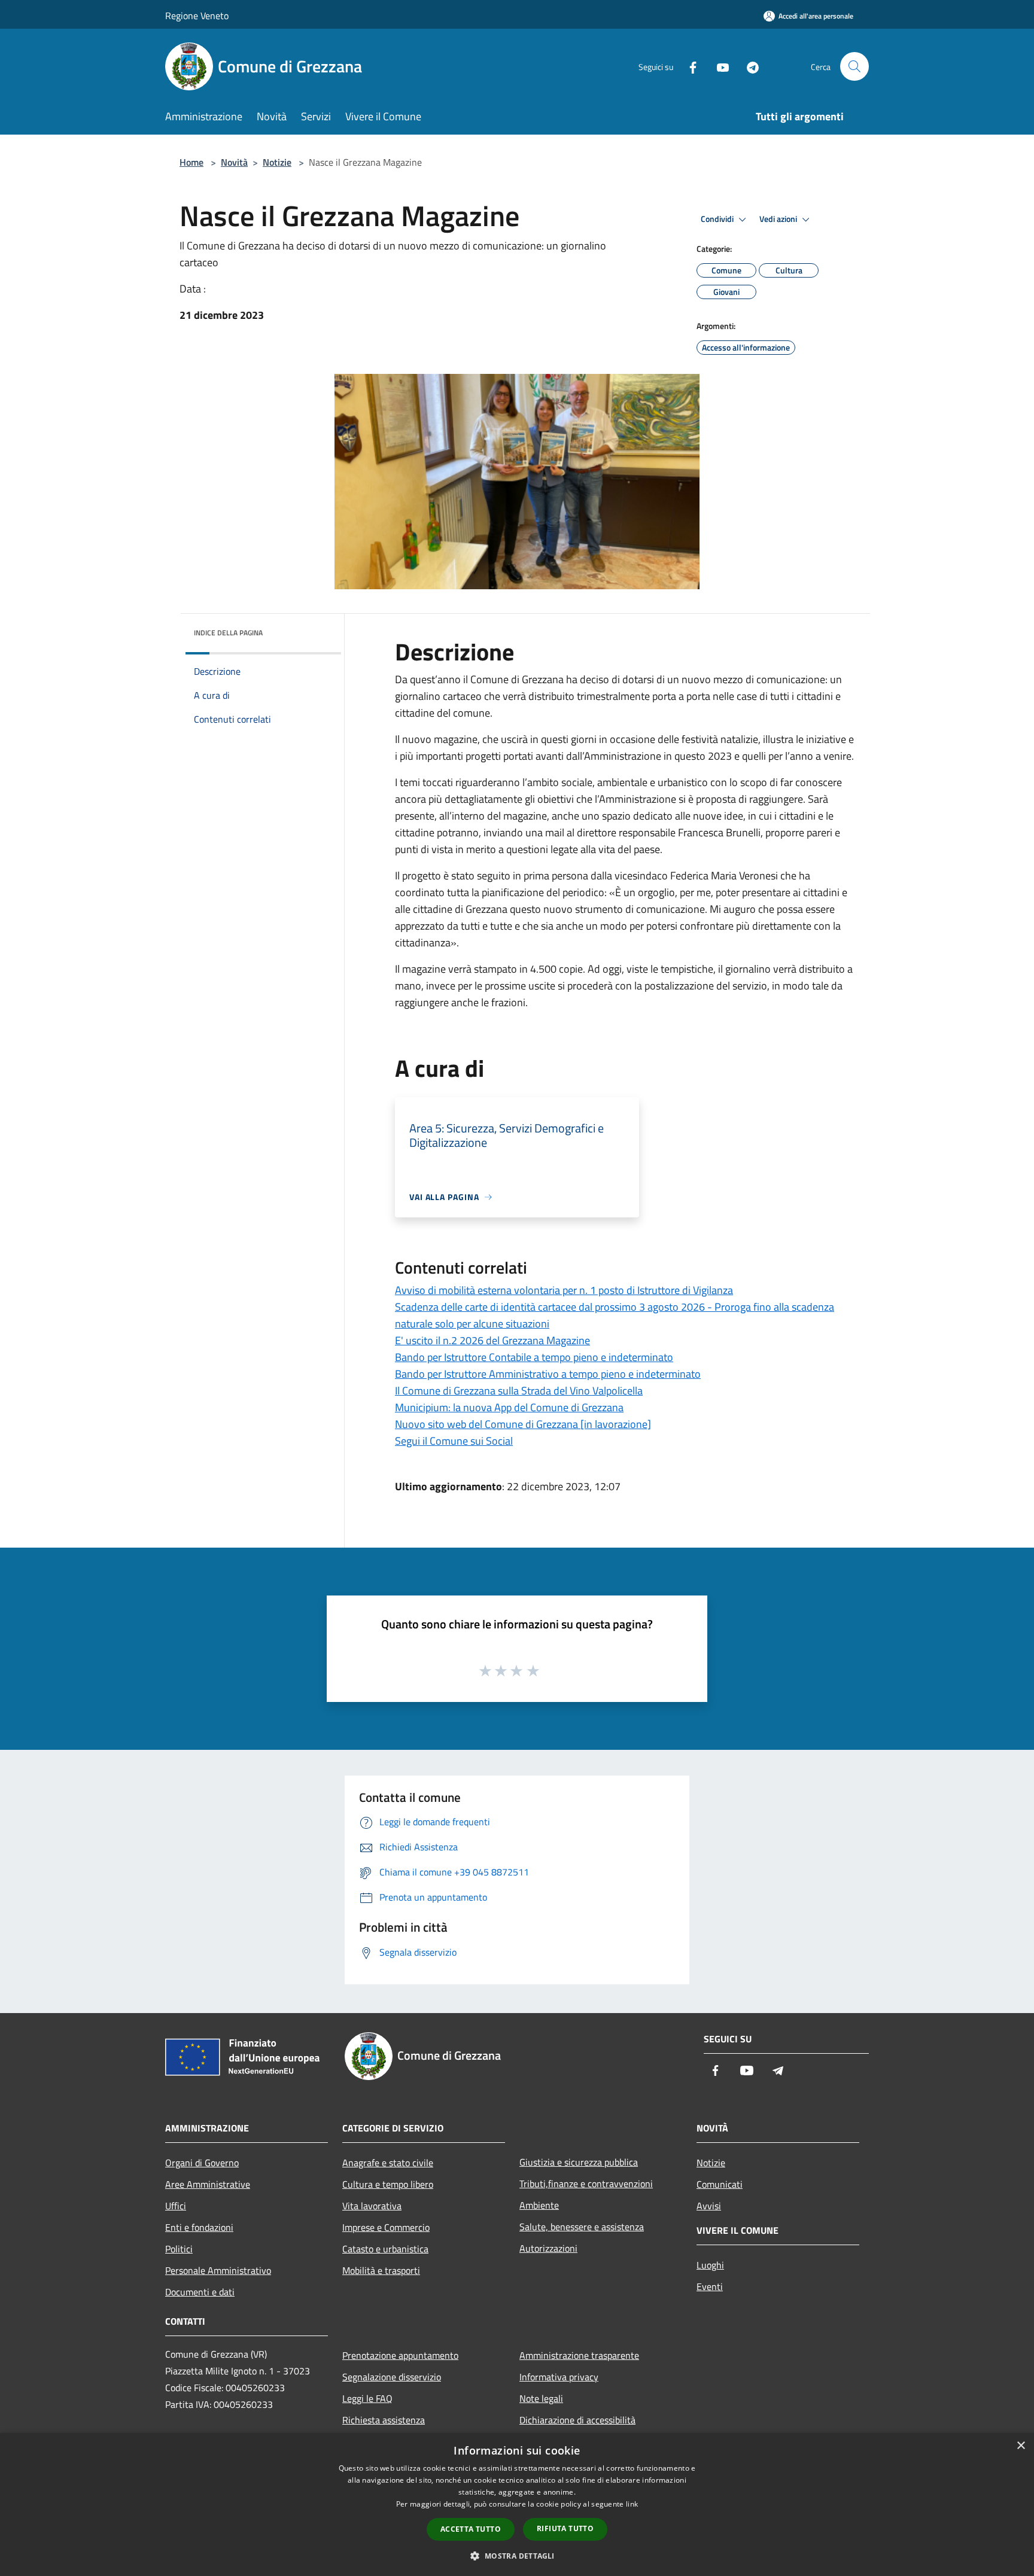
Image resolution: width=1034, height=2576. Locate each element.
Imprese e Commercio (386, 2227)
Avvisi (709, 2206)
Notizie (277, 162)
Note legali (541, 2398)
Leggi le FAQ (367, 2398)
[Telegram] (748, 66)
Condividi (718, 219)
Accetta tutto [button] (471, 2529)
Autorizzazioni (548, 2248)
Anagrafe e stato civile (388, 2163)
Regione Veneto (197, 16)
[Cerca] (854, 66)
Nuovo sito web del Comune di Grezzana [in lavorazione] (523, 1424)
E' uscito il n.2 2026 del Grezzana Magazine (492, 1340)
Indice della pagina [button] (228, 633)
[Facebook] (688, 66)
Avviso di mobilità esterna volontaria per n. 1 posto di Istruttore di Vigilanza (564, 1290)
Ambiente (539, 2205)
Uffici (176, 2206)
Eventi (710, 2286)
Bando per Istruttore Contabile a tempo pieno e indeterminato (534, 1357)
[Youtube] (718, 66)
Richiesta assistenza (384, 2420)
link (632, 2504)
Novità (234, 162)
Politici (179, 2249)
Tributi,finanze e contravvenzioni (586, 2184)
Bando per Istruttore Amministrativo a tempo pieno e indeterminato (548, 1374)
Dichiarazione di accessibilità (577, 2420)
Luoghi (710, 2265)
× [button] (1021, 2446)
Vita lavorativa (372, 2206)
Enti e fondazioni (199, 2227)
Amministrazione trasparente (579, 2355)
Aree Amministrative (208, 2184)
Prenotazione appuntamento (400, 2355)
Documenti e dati (200, 2292)
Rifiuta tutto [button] (565, 2528)
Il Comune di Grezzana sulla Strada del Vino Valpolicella (519, 1391)
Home (191, 162)
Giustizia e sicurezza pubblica (579, 2162)
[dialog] (517, 2505)
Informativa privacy (559, 2377)
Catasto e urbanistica (385, 2249)
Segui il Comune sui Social (454, 1441)
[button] (517, 2556)
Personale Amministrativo (218, 2270)
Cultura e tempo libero (388, 2184)
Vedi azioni (779, 219)
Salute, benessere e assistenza (582, 2227)
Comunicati (720, 2184)
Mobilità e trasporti (381, 2270)
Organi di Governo (202, 2163)
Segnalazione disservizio (392, 2377)
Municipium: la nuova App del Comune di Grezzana (509, 1407)
